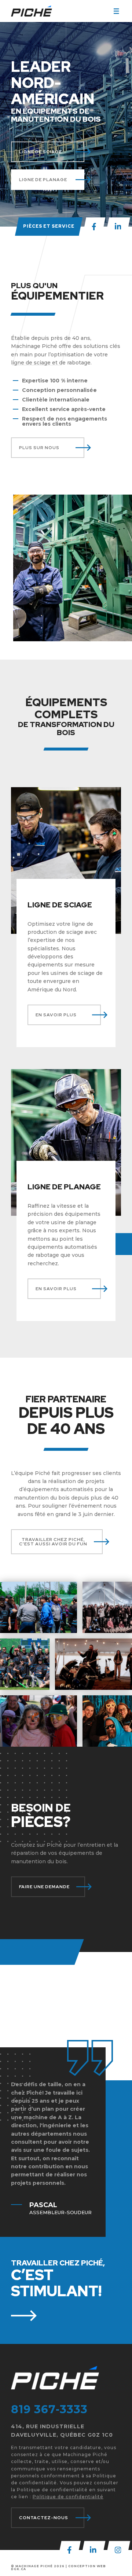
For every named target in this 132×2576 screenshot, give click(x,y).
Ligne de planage (43, 180)
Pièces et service (49, 226)
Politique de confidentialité (68, 2497)
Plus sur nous (39, 448)
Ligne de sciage (41, 152)
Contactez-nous (44, 2518)
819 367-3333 (49, 2409)
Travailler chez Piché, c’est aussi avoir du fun (53, 1542)
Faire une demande (44, 1887)
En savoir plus (56, 1015)
